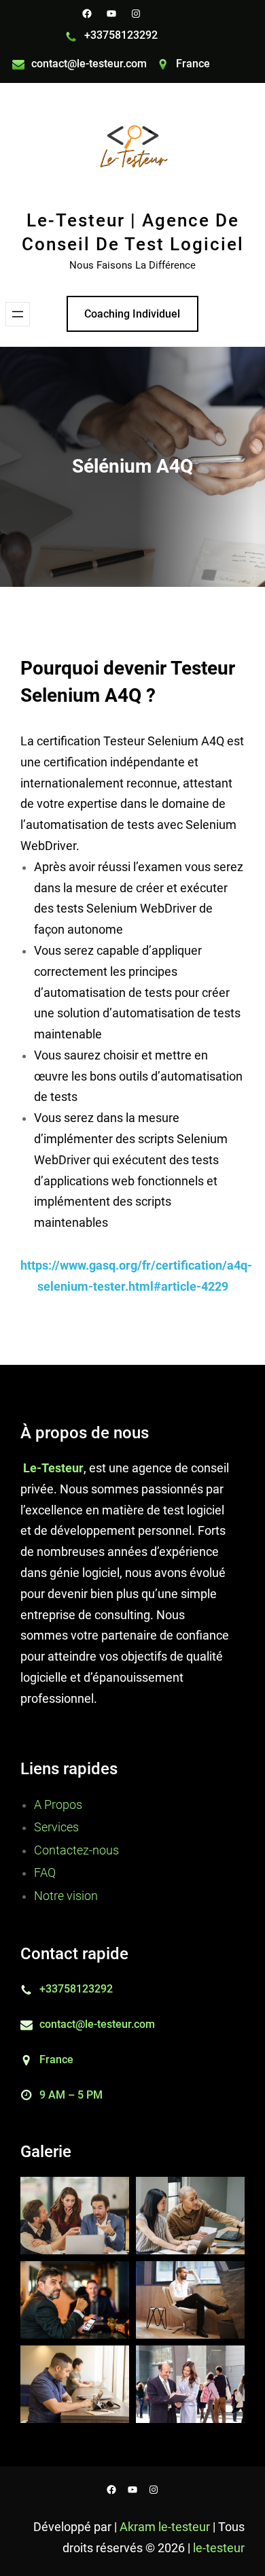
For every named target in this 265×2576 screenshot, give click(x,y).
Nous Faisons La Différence (132, 265)
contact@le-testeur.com (89, 64)
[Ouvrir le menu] (18, 314)
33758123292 (124, 35)
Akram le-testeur (166, 2527)
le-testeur (219, 2548)
